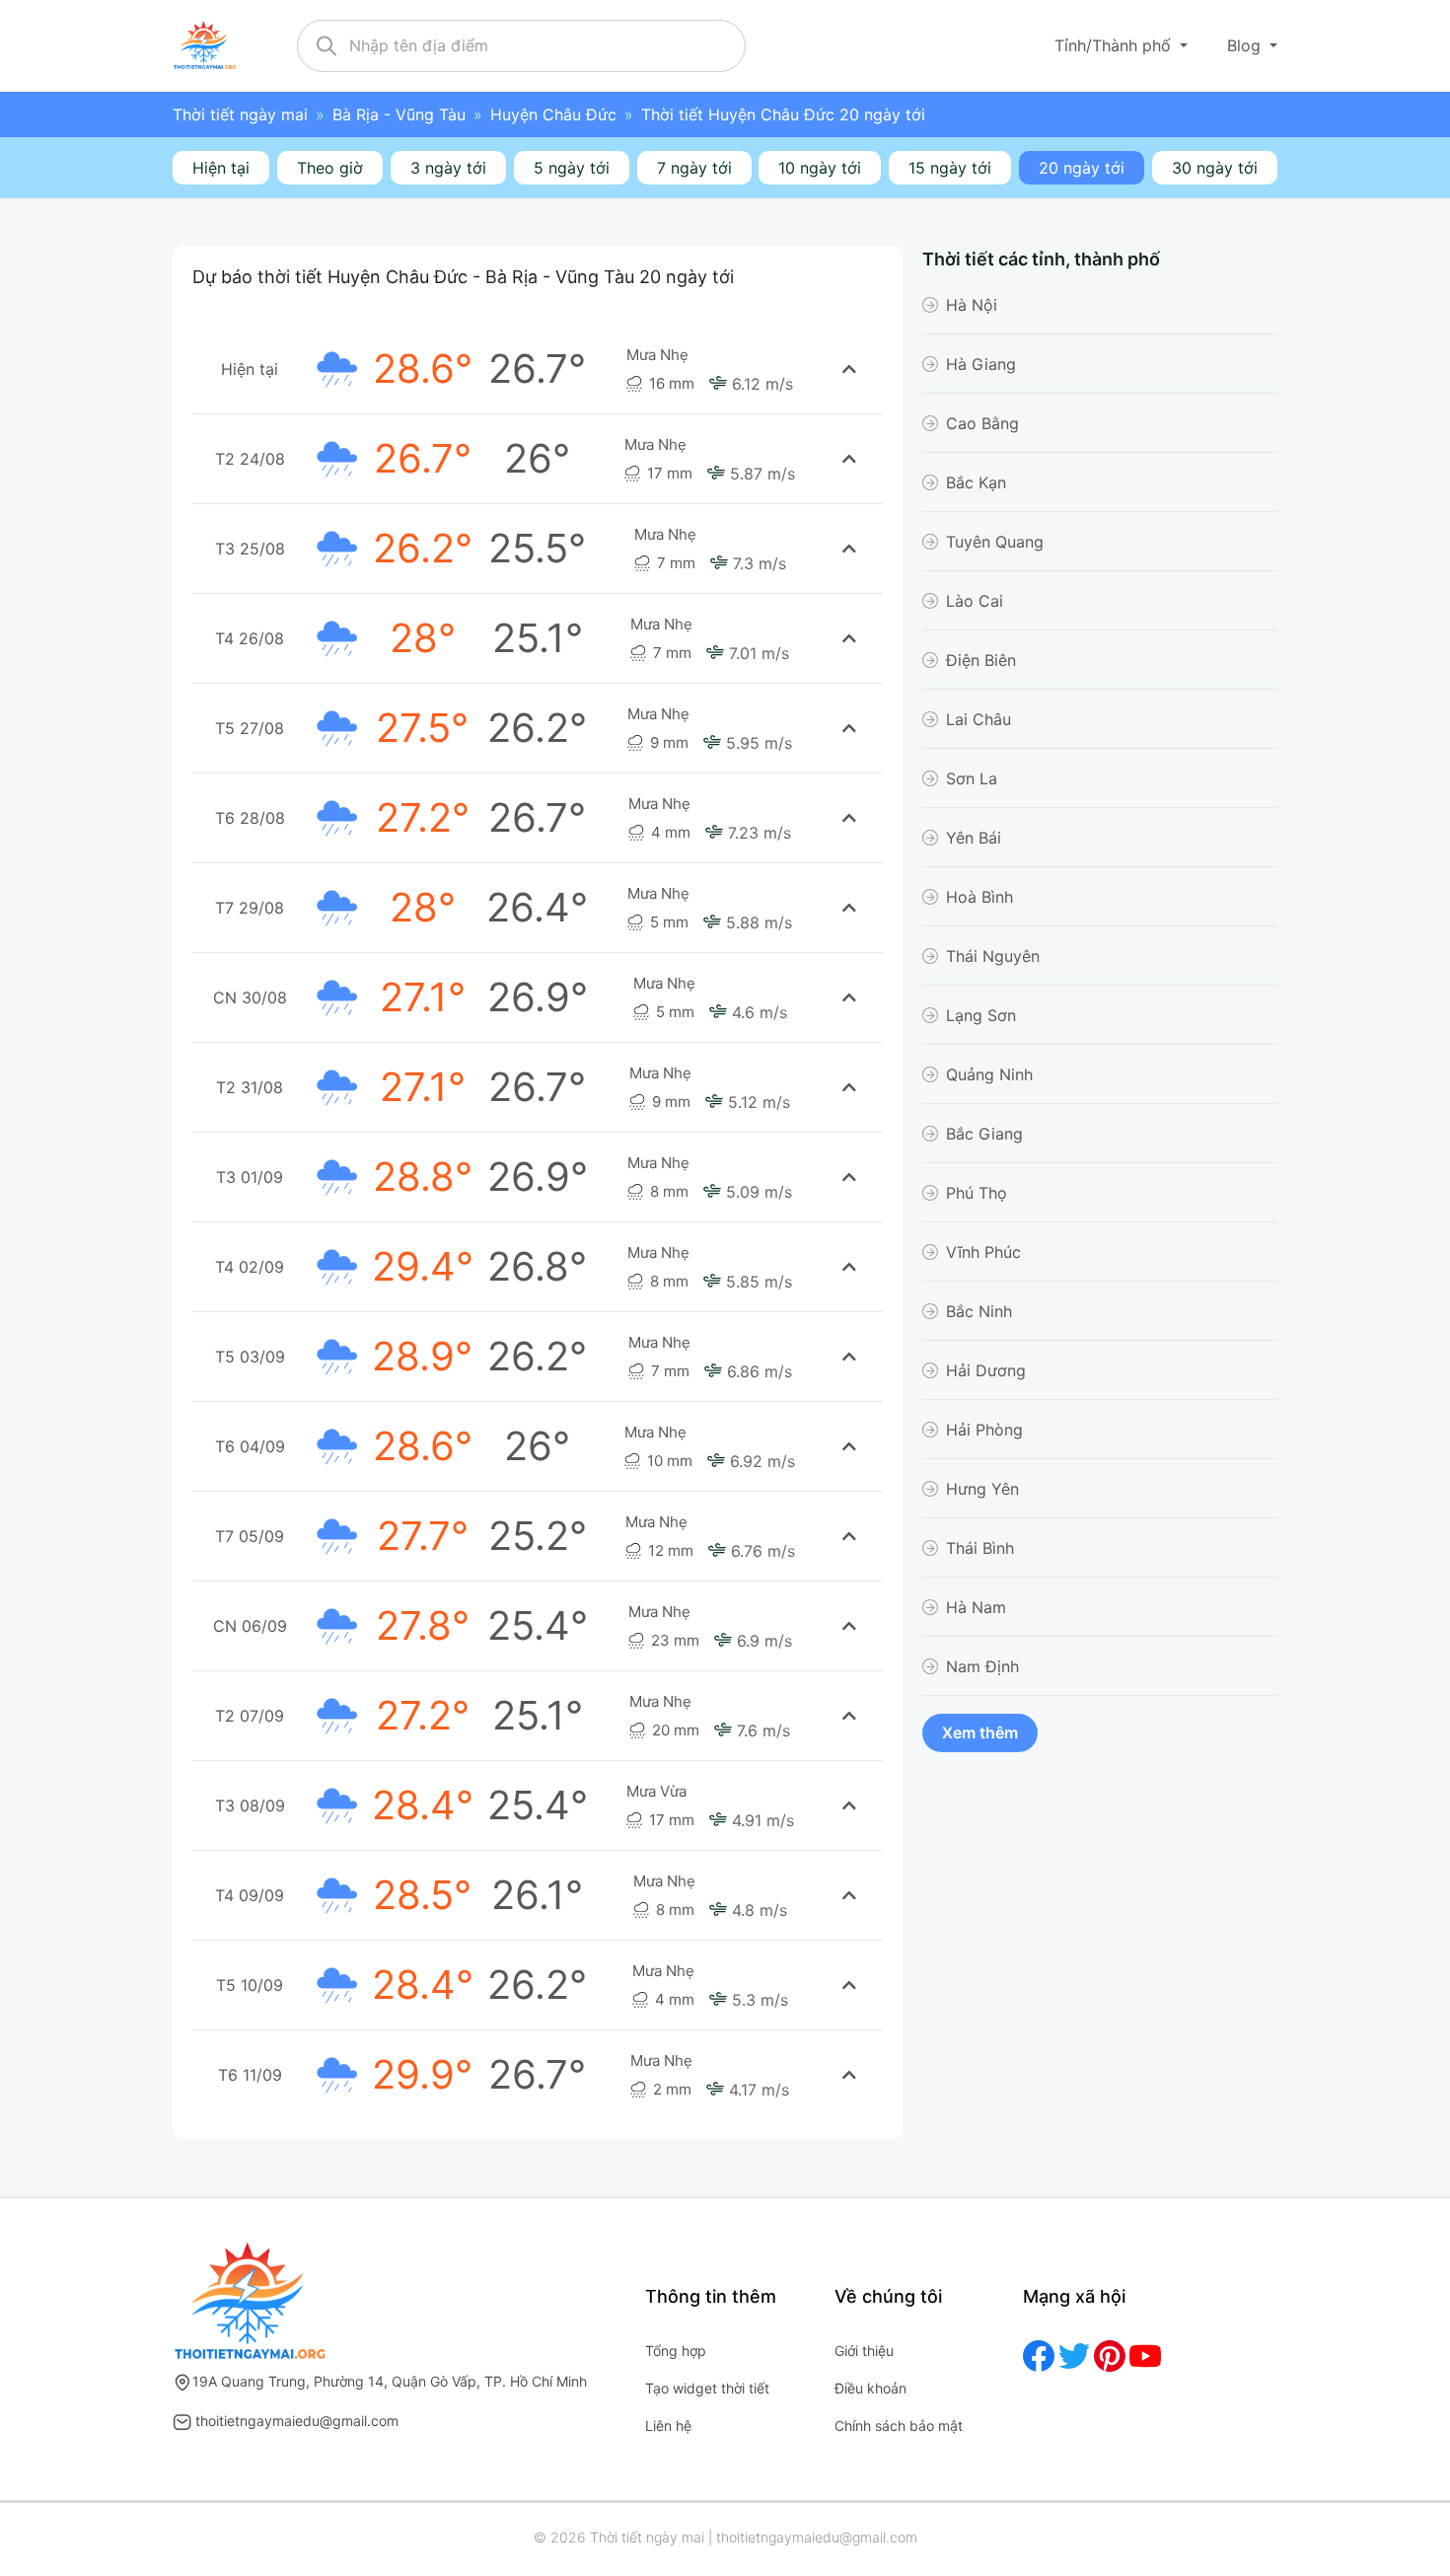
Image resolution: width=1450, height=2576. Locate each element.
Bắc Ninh (979, 1311)
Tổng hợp (676, 2351)
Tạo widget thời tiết (707, 2388)
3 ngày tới (448, 168)
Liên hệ (668, 2426)
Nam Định (982, 1666)
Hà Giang (981, 364)
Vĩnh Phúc (983, 1252)
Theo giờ (330, 168)
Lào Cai (975, 601)
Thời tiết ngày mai (240, 114)
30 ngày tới (1215, 168)
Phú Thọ (977, 1193)
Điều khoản (870, 2388)
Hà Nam (976, 1607)
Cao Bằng (982, 423)
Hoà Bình (979, 897)
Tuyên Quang (995, 542)
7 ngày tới (694, 168)
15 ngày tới (950, 168)
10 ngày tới (820, 168)
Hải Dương (986, 1370)
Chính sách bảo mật (899, 2426)
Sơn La (972, 778)
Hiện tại (221, 168)
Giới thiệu (864, 2351)
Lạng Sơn (981, 1015)
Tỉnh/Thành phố (1115, 45)
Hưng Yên (982, 1489)
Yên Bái (974, 838)
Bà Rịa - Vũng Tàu (399, 114)
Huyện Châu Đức (553, 114)
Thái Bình (980, 1548)
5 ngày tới (572, 168)
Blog (1246, 45)
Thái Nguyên (993, 956)
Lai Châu (979, 719)
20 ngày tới (1082, 168)
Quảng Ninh (989, 1074)
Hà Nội (972, 305)
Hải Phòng (984, 1430)
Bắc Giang (984, 1134)
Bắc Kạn (976, 482)
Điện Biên (981, 660)
